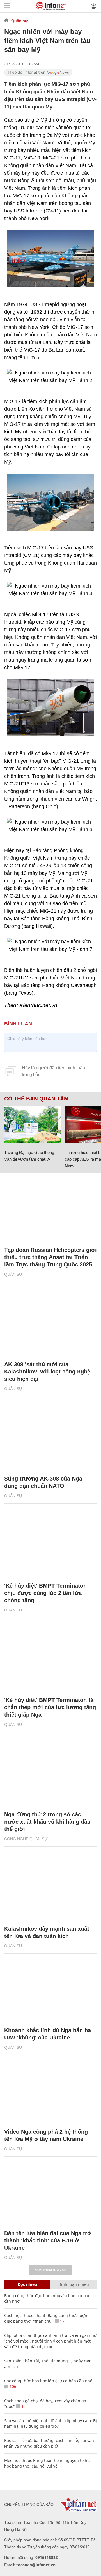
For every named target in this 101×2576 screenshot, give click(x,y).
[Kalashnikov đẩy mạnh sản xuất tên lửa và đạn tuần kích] (50, 1889)
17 (62, 2321)
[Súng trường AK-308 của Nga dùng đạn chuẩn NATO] (50, 1439)
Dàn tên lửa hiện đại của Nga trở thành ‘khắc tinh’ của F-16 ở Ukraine (48, 2240)
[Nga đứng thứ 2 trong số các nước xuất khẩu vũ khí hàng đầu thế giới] (50, 1774)
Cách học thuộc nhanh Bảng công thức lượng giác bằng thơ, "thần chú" (47, 2318)
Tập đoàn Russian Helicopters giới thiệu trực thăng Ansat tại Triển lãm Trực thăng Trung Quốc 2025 (50, 1257)
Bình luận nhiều (74, 2284)
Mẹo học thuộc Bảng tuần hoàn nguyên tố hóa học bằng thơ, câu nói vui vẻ (48, 2463)
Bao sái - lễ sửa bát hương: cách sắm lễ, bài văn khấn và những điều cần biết (49, 2443)
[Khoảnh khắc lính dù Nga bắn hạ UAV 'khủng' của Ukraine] (50, 1990)
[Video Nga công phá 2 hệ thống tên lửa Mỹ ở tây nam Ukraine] (50, 2092)
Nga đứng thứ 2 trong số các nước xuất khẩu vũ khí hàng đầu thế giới (47, 1822)
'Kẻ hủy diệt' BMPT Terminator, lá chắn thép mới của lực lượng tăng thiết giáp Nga (50, 1707)
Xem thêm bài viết (50, 2270)
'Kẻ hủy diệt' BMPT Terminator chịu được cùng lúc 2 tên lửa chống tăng (45, 1593)
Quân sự (19, 21)
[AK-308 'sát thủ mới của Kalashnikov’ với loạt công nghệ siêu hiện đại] (50, 1324)
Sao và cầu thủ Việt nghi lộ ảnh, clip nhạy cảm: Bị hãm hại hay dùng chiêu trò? (50, 2423)
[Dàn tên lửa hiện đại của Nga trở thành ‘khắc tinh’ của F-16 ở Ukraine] (50, 2193)
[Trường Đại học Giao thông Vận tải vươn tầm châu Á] (32, 1125)
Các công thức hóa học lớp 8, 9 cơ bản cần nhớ (48, 2381)
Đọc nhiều (27, 2284)
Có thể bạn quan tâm (36, 1099)
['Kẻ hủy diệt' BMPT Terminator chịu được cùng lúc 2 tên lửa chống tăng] (50, 1546)
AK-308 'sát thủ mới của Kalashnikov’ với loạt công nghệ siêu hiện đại (47, 1372)
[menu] (7, 6)
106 (12, 2386)
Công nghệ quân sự (26, 1839)
